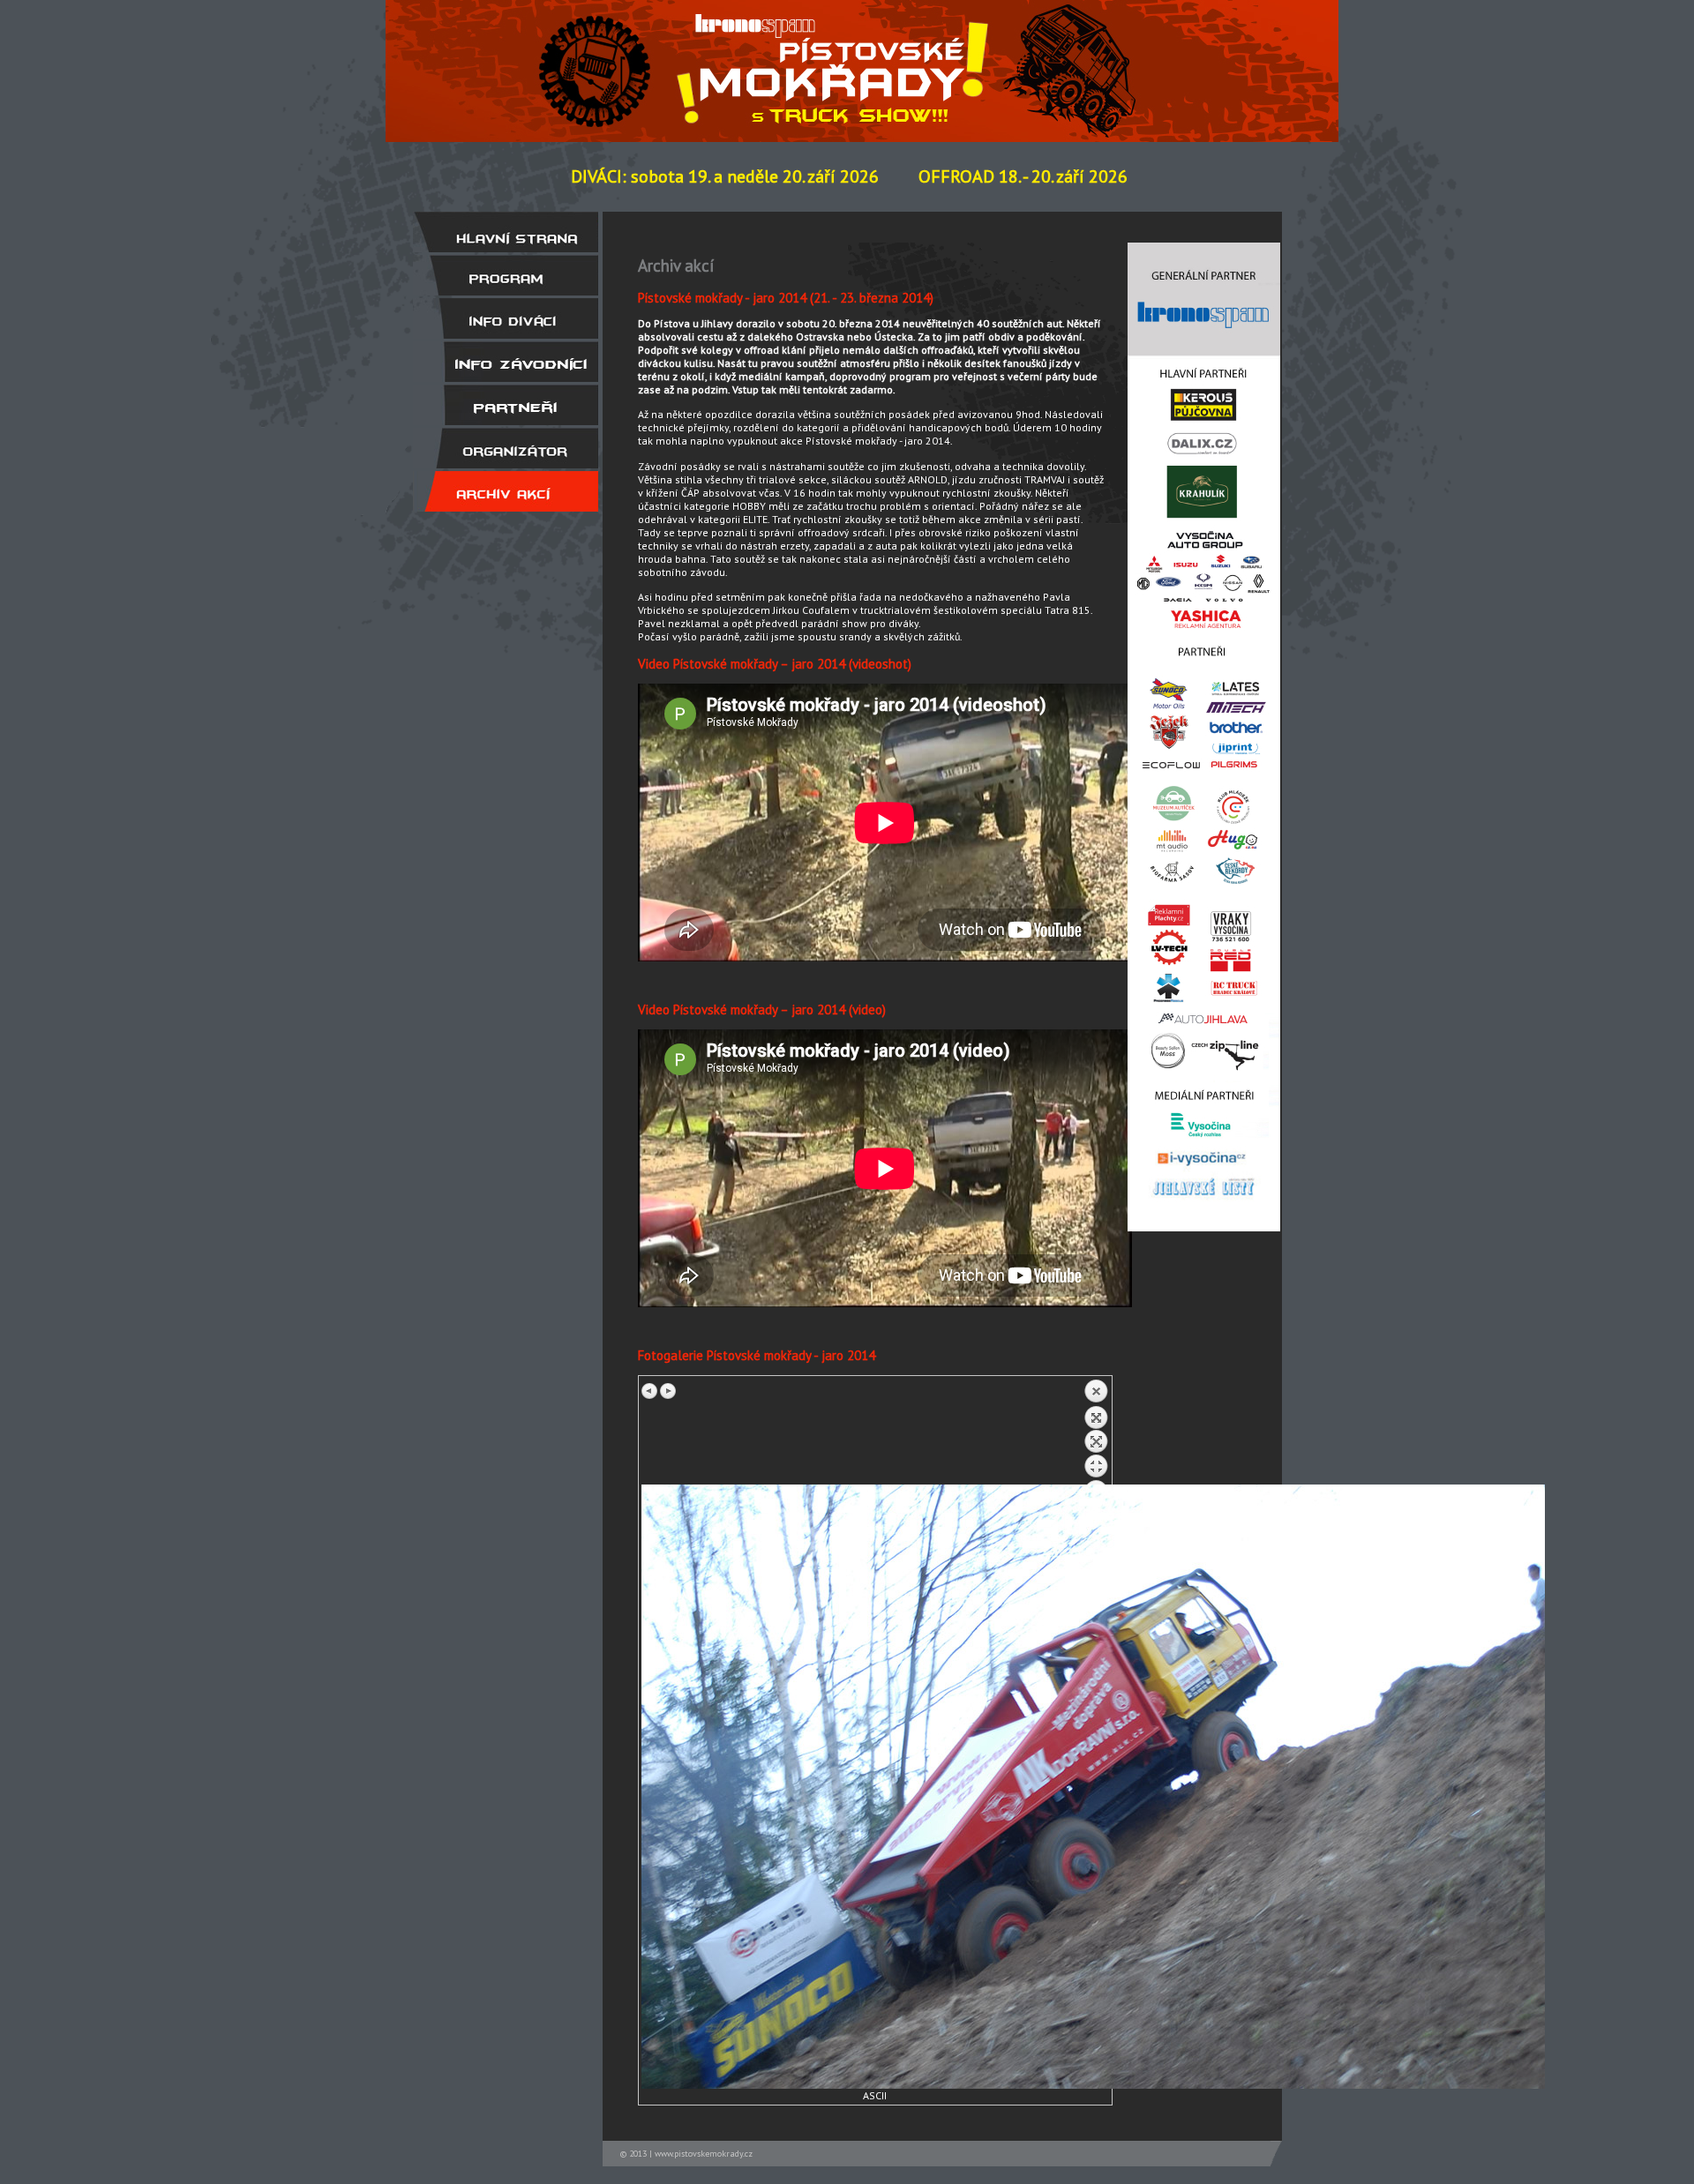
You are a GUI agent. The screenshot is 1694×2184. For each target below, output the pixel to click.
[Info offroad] (506, 362)
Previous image (650, 1391)
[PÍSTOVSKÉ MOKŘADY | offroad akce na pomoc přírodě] (837, 56)
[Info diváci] (506, 318)
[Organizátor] (506, 448)
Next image (668, 1391)
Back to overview (1096, 1432)
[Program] (506, 275)
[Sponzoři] (506, 405)
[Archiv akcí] (506, 491)
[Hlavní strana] (506, 232)
